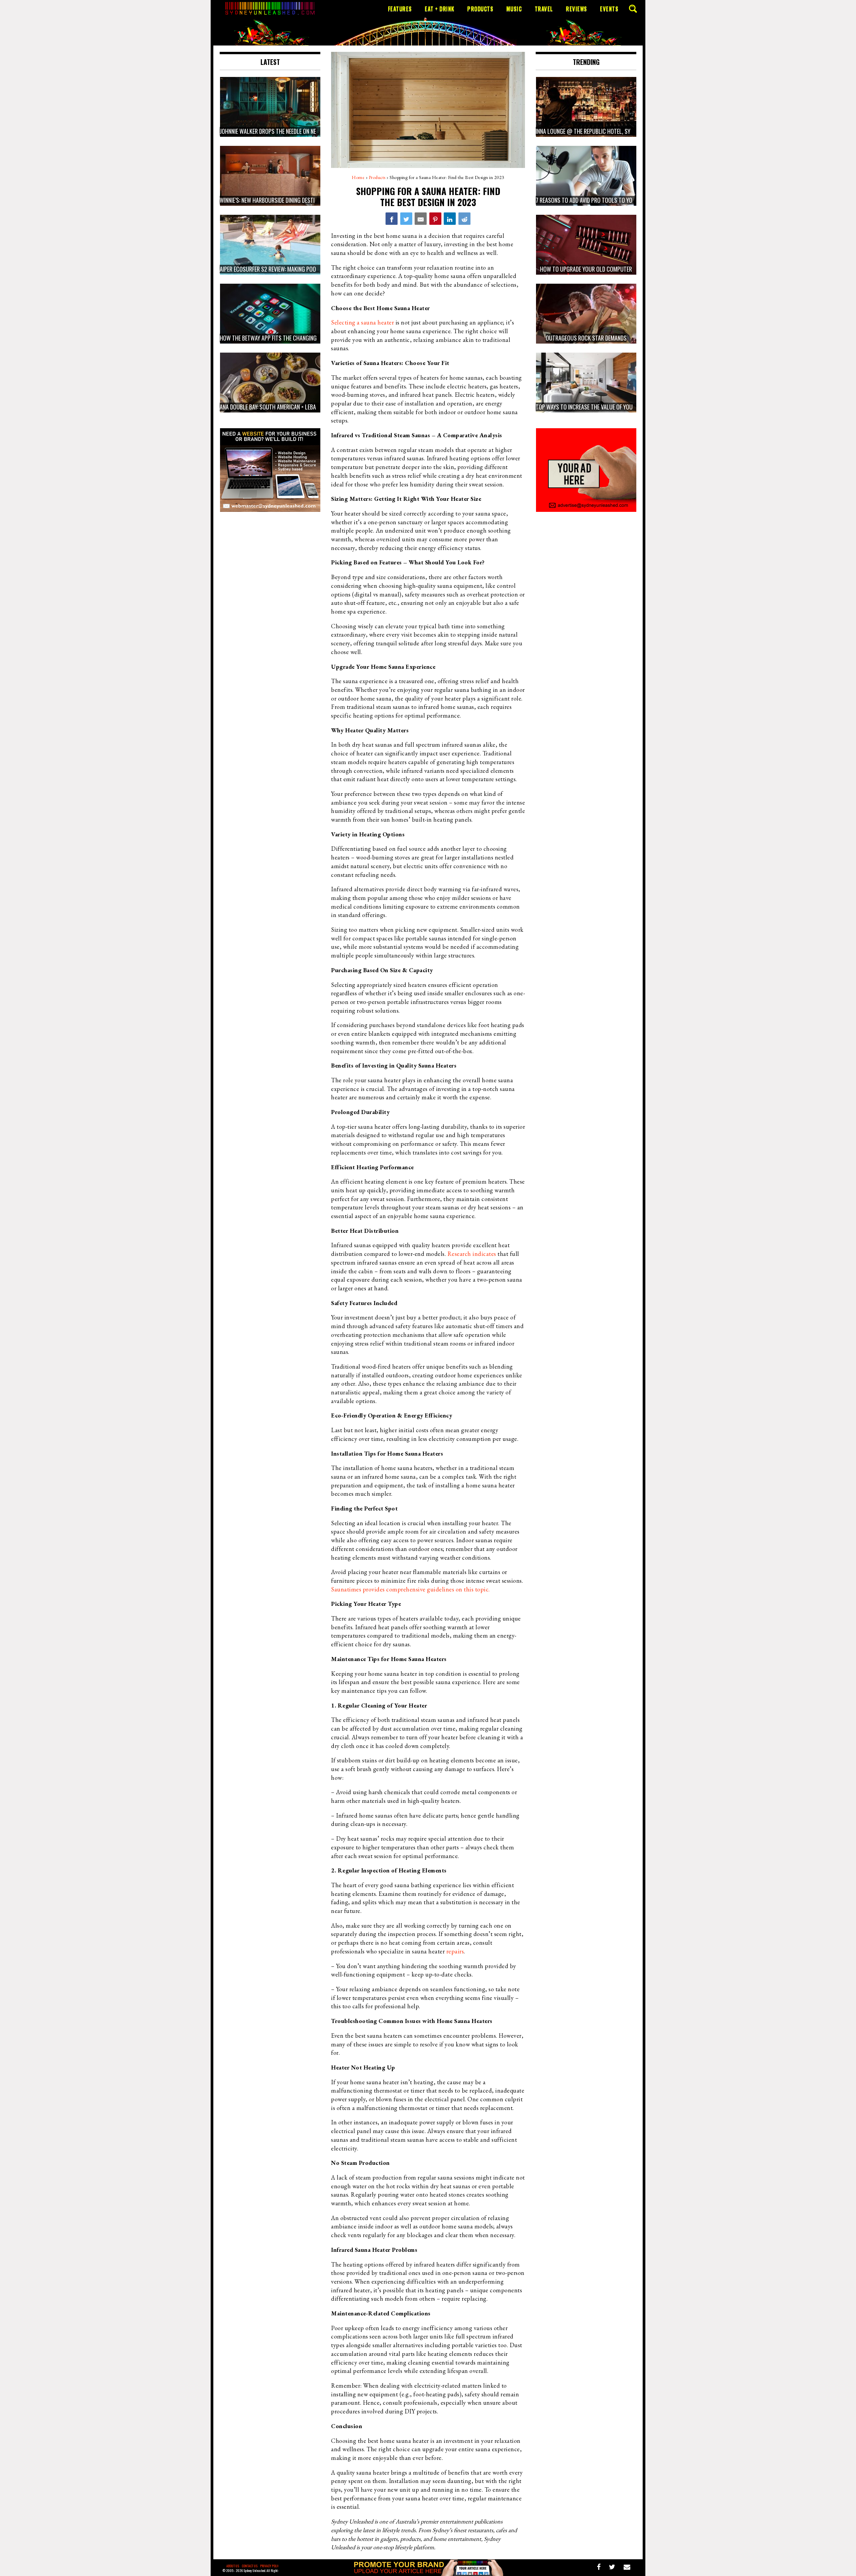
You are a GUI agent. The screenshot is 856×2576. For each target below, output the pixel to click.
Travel (544, 9)
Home (358, 177)
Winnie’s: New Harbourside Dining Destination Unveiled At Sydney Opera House (315, 200)
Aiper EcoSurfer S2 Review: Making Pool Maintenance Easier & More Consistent (318, 269)
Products (480, 9)
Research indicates (471, 1254)
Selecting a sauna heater (362, 322)
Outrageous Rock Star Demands (586, 338)
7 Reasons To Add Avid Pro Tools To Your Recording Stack (609, 200)
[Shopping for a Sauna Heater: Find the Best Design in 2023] (392, 218)
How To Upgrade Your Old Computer (586, 269)
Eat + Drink (440, 9)
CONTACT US (250, 2566)
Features (400, 9)
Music (514, 9)
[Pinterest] (435, 218)
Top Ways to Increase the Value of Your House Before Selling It (616, 407)
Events (609, 9)
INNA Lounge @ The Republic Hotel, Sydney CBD (594, 131)
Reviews (576, 9)
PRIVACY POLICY (271, 2566)
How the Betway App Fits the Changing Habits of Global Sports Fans (306, 338)
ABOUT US (233, 2566)
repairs (455, 1951)
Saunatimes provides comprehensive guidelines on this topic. (410, 1589)
